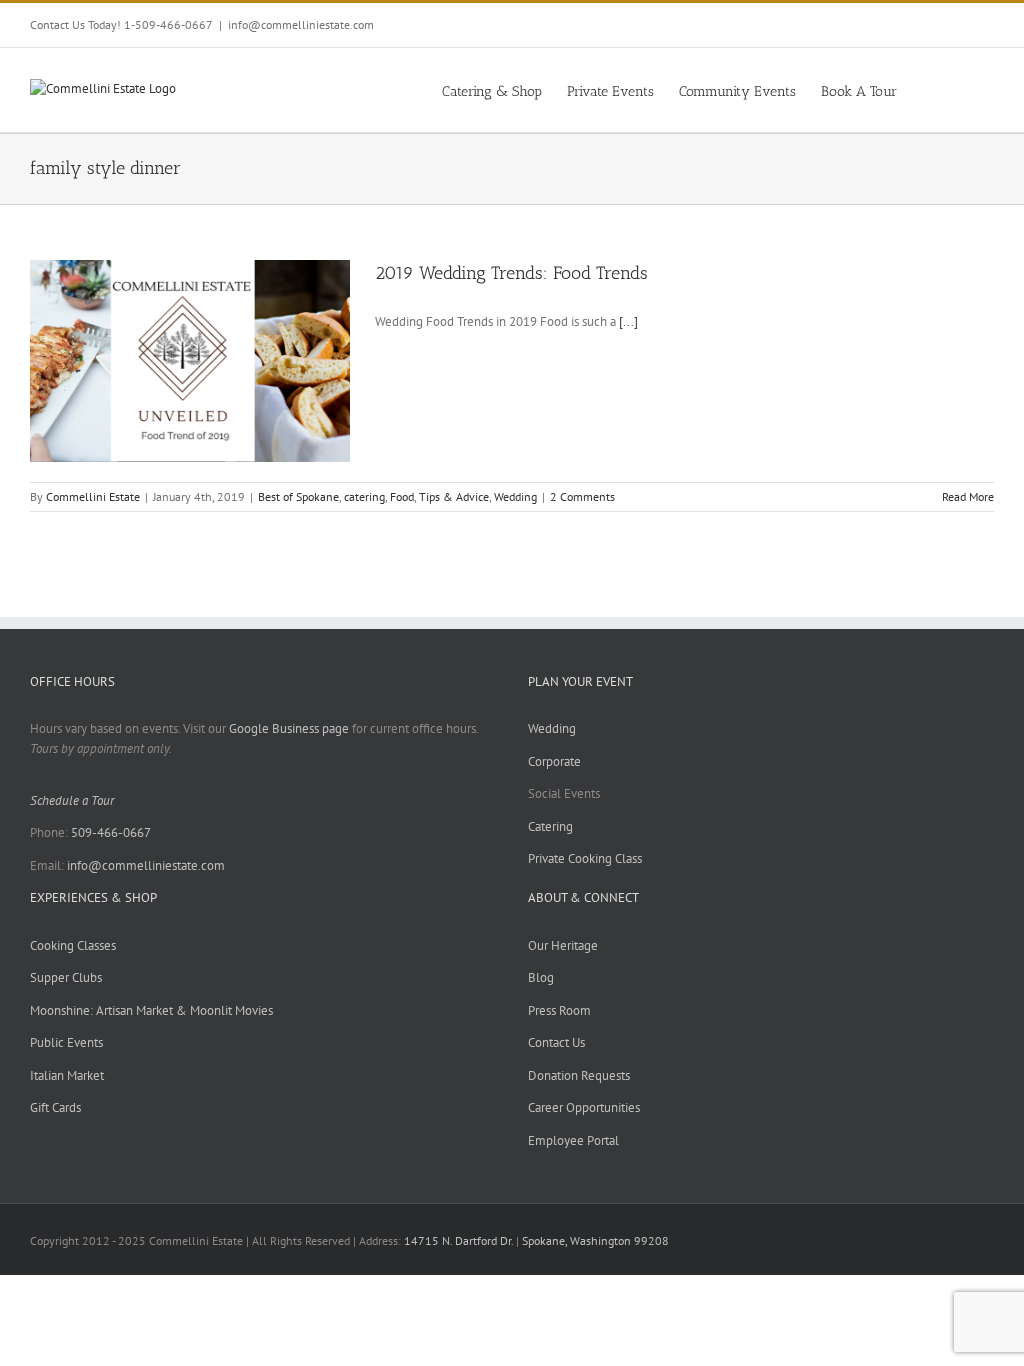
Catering (550, 826)
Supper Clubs (66, 977)
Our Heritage (563, 945)
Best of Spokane (298, 496)
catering (364, 496)
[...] (628, 321)
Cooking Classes (73, 945)
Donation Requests (579, 1075)
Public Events (66, 1042)
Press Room (559, 1010)
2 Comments (582, 496)
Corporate (554, 761)
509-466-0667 (111, 832)
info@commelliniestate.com (301, 24)
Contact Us (556, 1042)
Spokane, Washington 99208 (595, 1240)
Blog (541, 977)
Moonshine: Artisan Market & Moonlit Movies (151, 1010)
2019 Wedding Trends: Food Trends (511, 273)
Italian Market (67, 1075)
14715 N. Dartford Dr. (460, 1240)
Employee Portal (573, 1140)
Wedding (515, 496)
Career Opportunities (584, 1107)
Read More (968, 496)
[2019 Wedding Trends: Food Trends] (190, 361)
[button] (963, 90)
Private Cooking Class (585, 858)
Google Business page (289, 728)
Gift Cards (55, 1107)
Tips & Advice (454, 496)
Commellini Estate (93, 496)
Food (402, 496)
